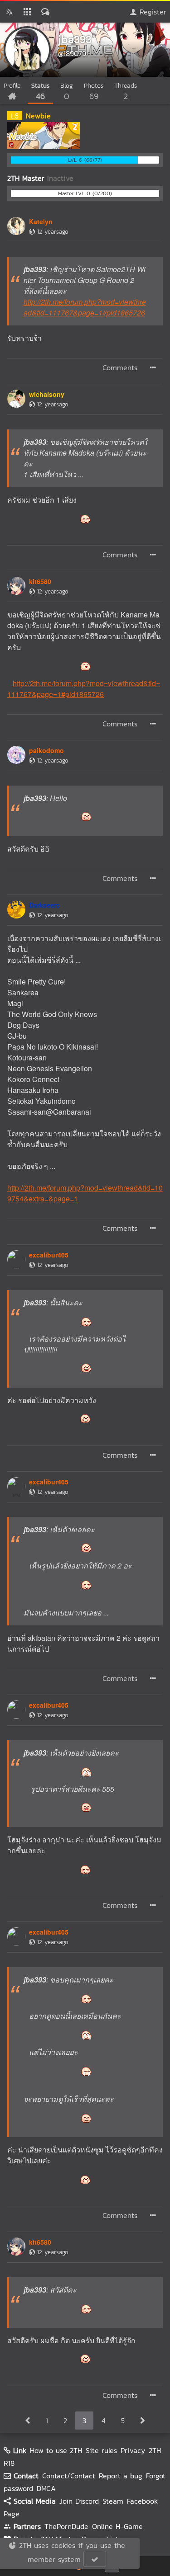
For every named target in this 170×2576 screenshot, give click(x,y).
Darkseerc (44, 905)
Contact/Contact (69, 2476)
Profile (12, 86)
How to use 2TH (56, 2450)
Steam (113, 2501)
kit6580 (40, 581)
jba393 (75, 39)
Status (40, 92)
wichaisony (47, 394)
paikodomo (46, 750)
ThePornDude (66, 2526)
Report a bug (121, 2476)
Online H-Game (117, 2526)
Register (152, 12)
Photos (94, 92)
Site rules (101, 2450)
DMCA (46, 2488)
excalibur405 (49, 1255)
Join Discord (79, 2501)
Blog (67, 92)
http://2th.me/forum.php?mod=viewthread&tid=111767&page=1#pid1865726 (85, 307)
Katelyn (41, 221)
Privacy (133, 2450)
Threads (126, 92)
